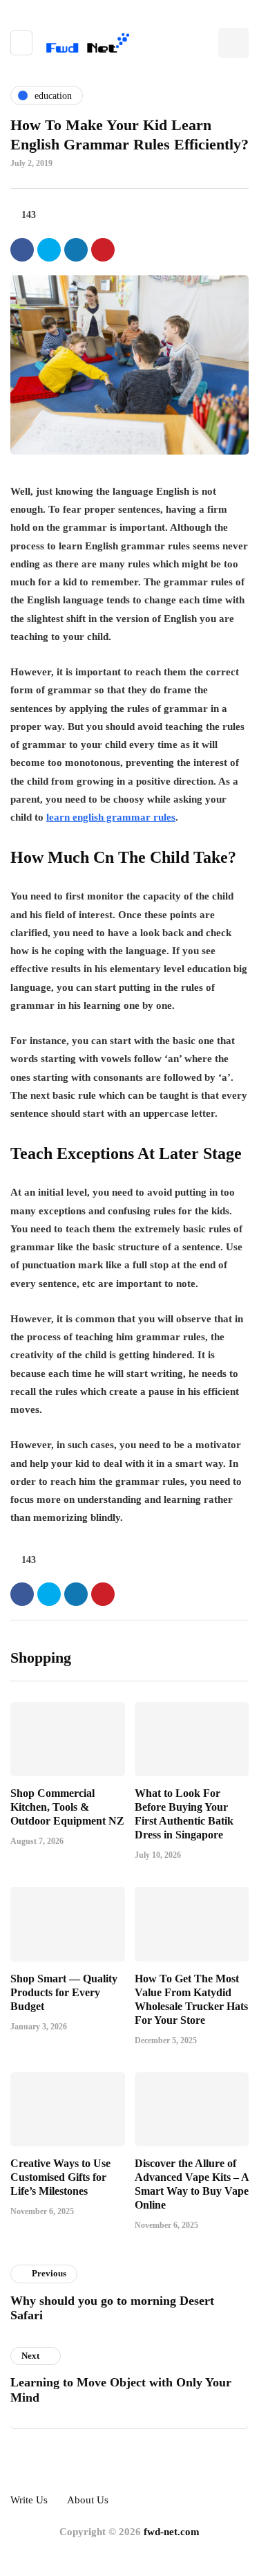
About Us (88, 2500)
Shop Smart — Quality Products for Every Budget (64, 1992)
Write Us (29, 2500)
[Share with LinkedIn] (76, 250)
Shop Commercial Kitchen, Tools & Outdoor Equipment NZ (67, 1807)
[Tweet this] (49, 250)
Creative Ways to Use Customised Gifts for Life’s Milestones (60, 2177)
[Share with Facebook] (22, 250)
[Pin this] (103, 250)
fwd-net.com (172, 2532)
